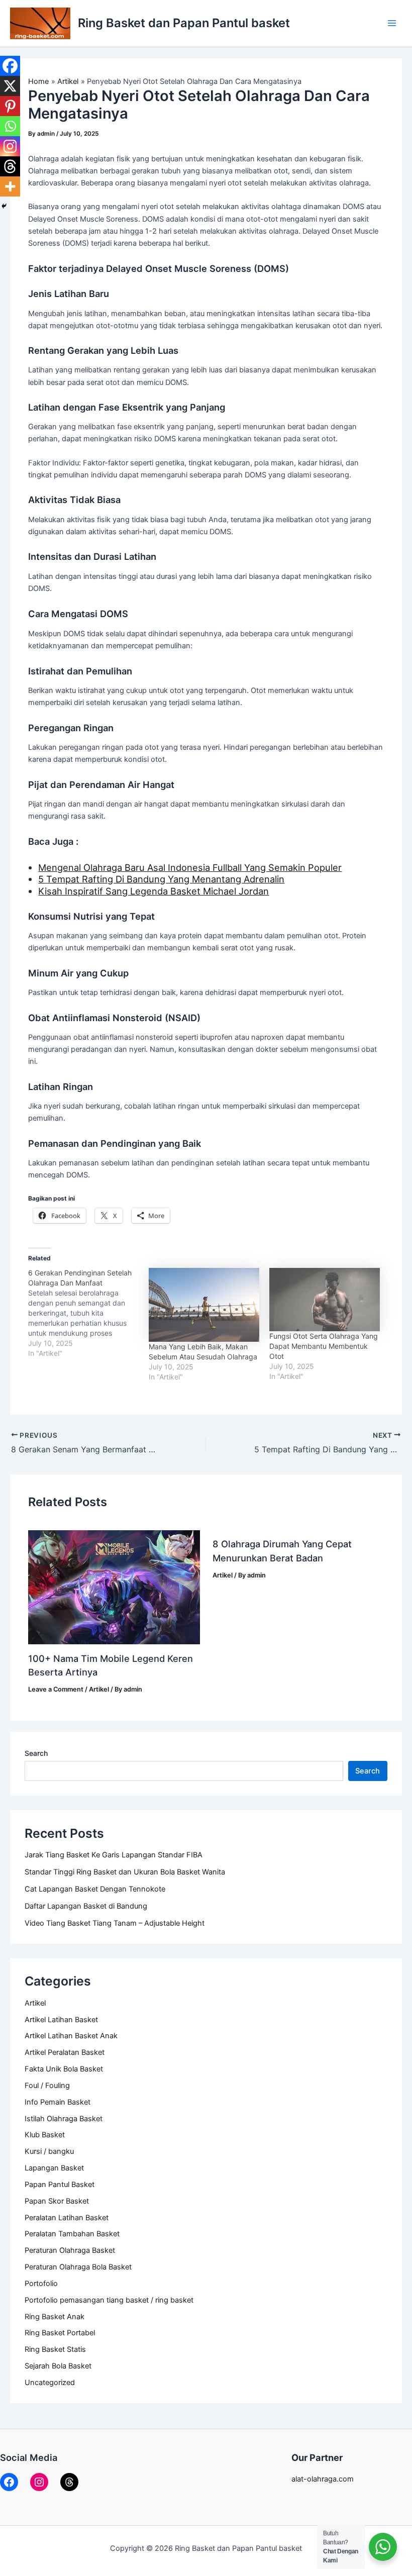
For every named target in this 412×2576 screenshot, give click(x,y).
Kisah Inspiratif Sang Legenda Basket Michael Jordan (153, 891)
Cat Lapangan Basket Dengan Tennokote (95, 1889)
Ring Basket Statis (55, 2349)
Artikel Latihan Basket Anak (71, 2036)
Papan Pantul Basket (60, 2185)
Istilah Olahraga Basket (64, 2119)
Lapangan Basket (54, 2168)
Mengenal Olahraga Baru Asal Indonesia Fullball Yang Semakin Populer (190, 867)
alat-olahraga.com (323, 2479)
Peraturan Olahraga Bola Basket (78, 2267)
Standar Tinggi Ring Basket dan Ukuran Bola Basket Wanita (125, 1872)
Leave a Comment (56, 1689)
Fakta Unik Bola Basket (64, 2069)
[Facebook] (10, 66)
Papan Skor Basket (57, 2201)
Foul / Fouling (47, 2086)
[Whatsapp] (10, 126)
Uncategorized (50, 2383)
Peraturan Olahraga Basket (70, 2250)
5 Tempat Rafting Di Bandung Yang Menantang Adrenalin (161, 879)
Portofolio (41, 2284)
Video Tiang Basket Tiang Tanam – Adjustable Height (115, 1923)
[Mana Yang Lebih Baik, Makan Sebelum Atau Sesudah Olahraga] (204, 1305)
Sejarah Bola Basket (58, 2366)
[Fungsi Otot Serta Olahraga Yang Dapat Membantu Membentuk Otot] (325, 1300)
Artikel (35, 2003)
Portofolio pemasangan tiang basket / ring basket (109, 2300)
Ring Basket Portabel (60, 2333)
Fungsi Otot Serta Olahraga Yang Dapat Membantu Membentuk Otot (324, 1346)
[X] (10, 86)
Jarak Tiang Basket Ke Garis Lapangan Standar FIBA (114, 1855)
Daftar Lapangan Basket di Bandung (86, 1906)
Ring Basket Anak (55, 2317)
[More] (10, 186)
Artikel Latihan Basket (61, 2020)
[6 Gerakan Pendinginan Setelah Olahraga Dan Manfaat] (88, 1313)
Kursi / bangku (49, 2151)
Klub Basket (45, 2135)
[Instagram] (10, 146)
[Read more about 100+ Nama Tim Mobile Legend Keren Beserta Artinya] (114, 1587)
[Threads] (10, 166)
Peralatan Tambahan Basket (72, 2234)
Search (36, 1753)
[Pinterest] (10, 106)
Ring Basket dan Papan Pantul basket (184, 23)
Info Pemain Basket (58, 2102)
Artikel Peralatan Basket (65, 2052)
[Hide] (4, 206)
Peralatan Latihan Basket (67, 2218)
